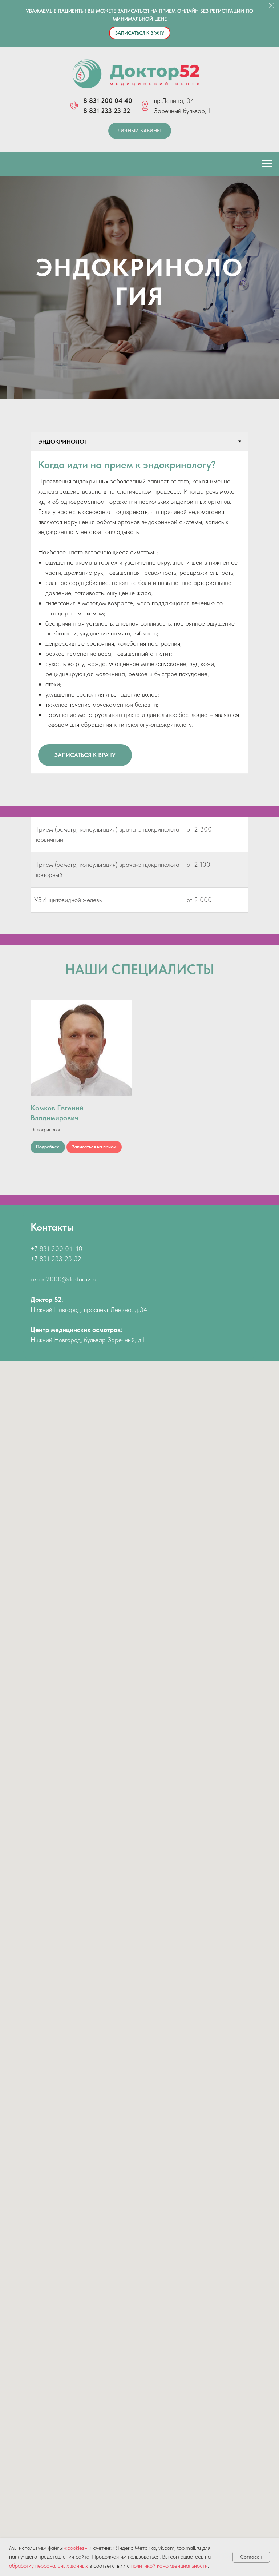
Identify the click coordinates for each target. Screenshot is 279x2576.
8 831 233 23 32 (107, 111)
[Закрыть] (271, 6)
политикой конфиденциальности (169, 2566)
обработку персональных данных (48, 2566)
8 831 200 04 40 (108, 101)
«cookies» (76, 2548)
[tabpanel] (139, 1935)
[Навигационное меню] (267, 164)
